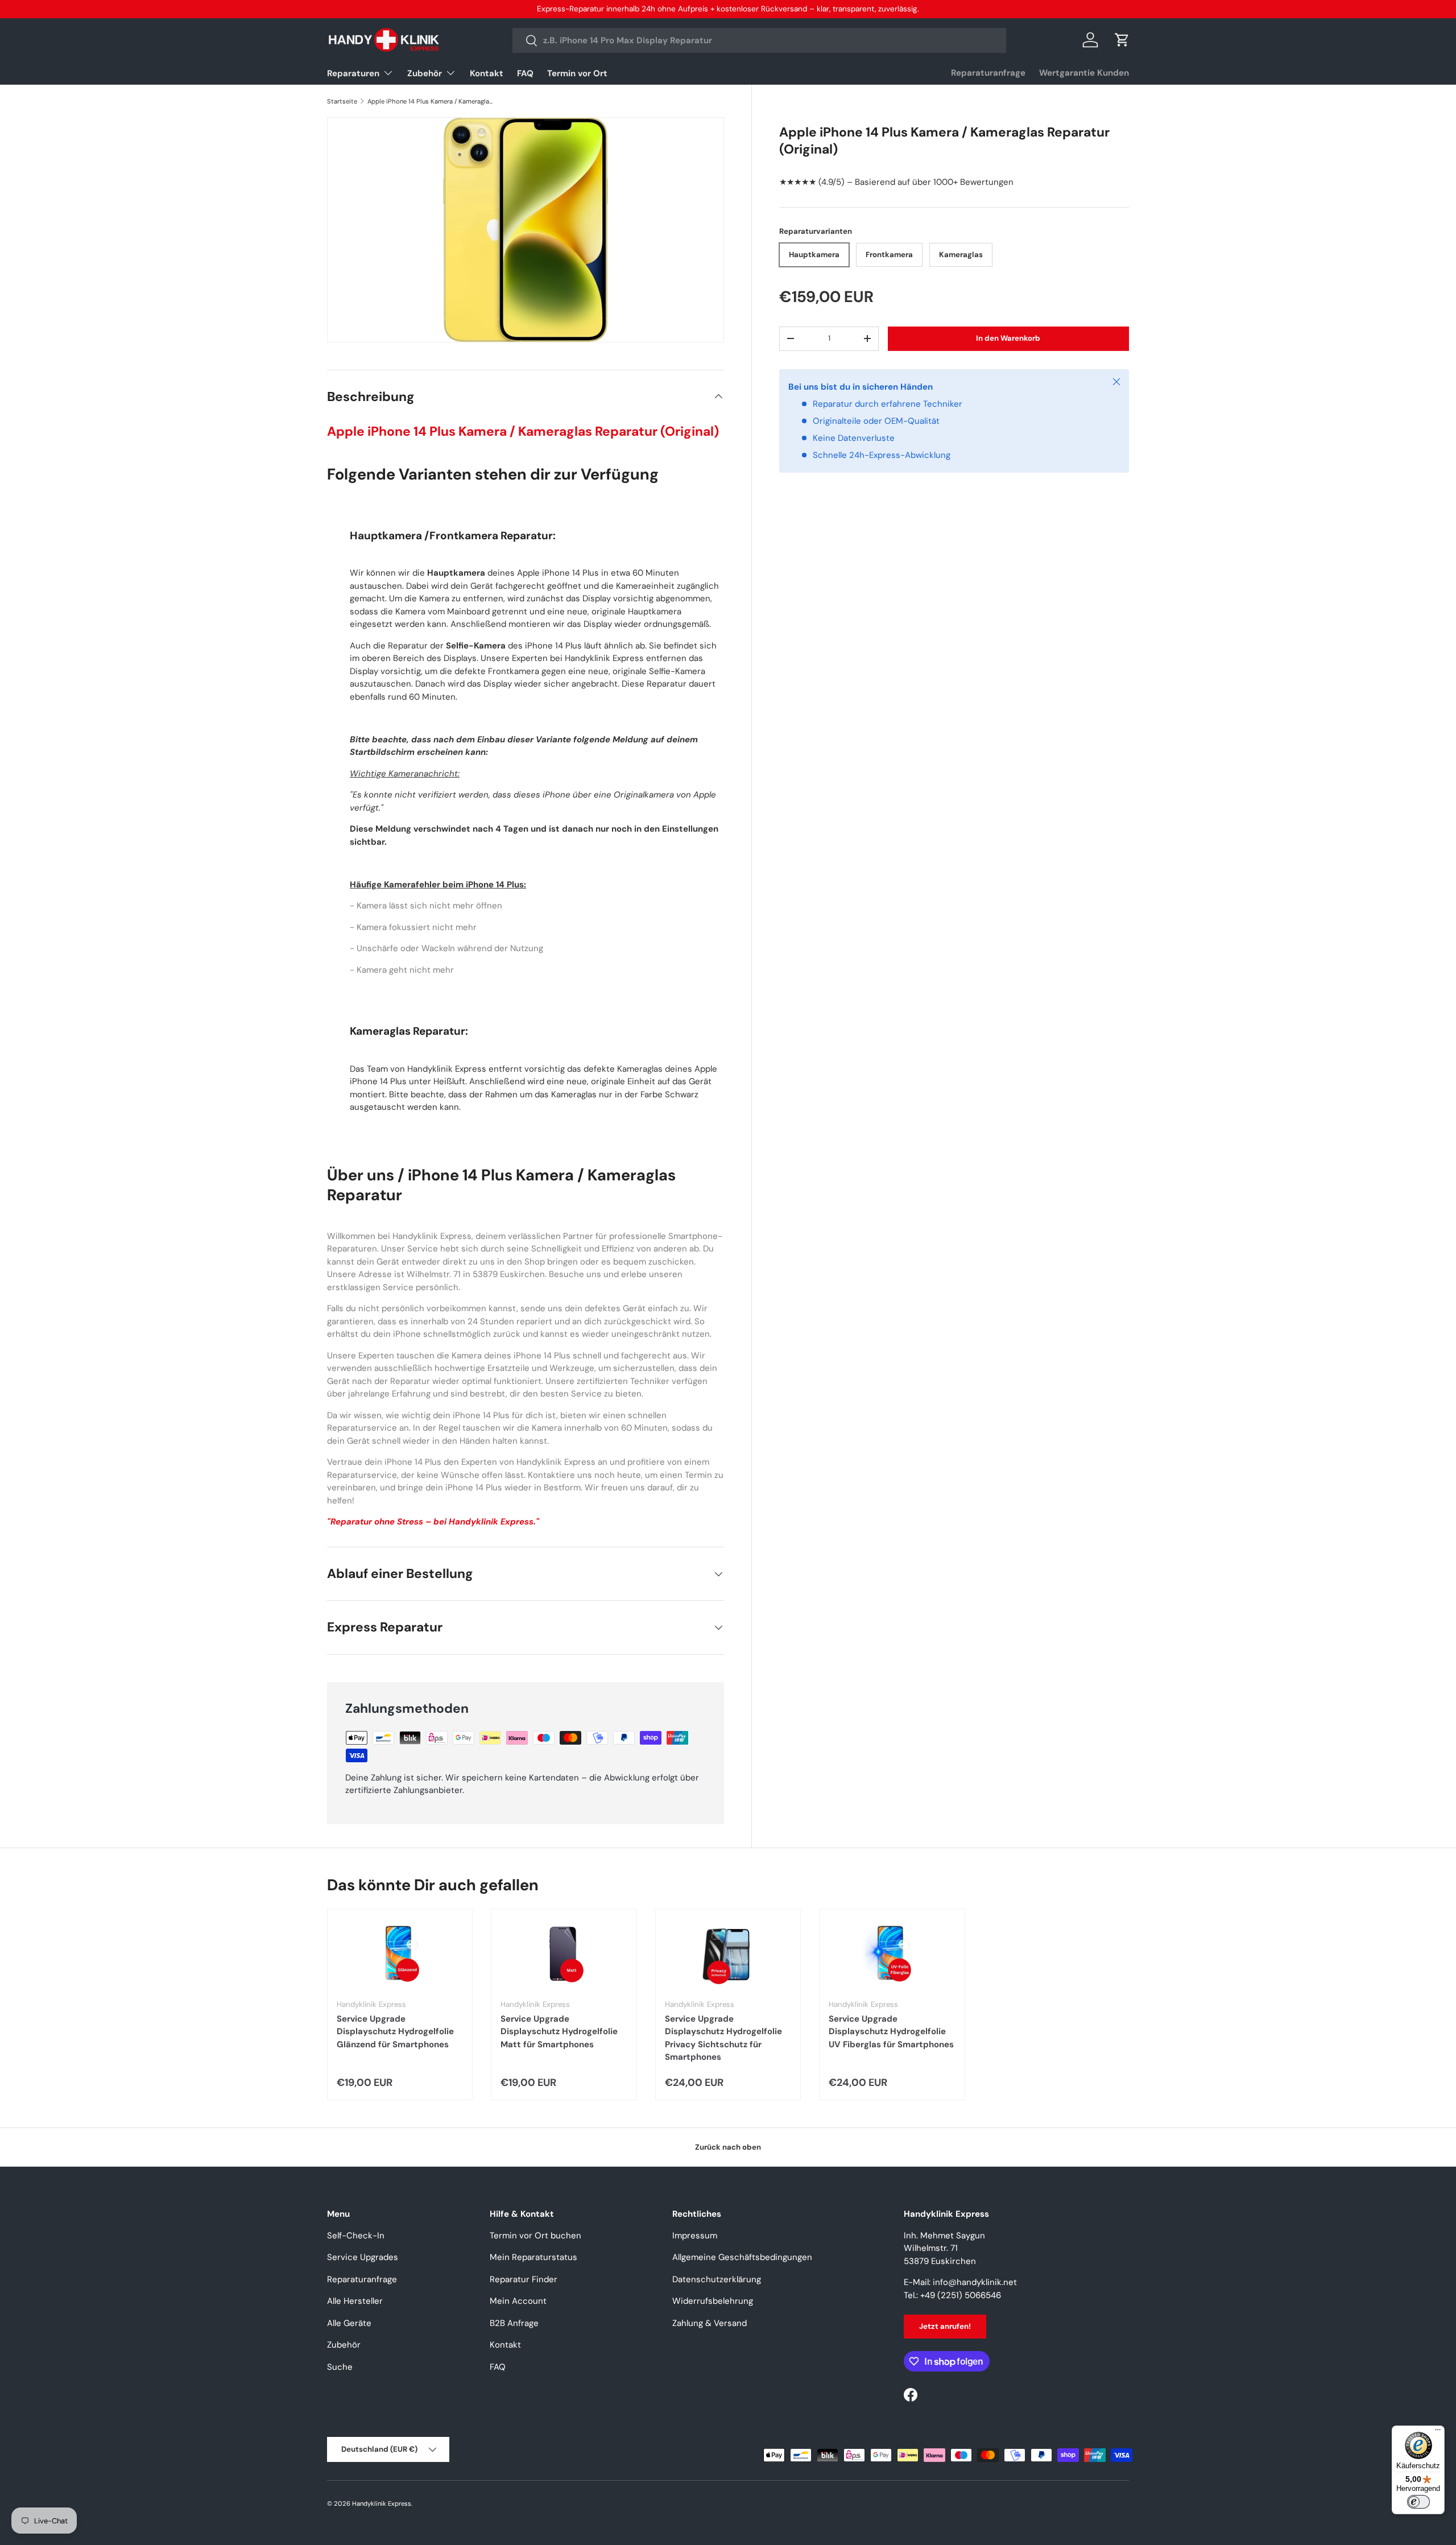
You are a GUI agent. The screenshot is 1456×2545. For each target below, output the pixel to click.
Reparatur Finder (524, 2279)
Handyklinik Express (382, 2503)
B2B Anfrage (514, 2323)
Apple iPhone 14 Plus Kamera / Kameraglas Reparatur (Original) (431, 101)
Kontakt (487, 73)
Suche (340, 2367)
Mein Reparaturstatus (533, 2257)
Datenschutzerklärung (717, 2279)
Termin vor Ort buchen (535, 2236)
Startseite (342, 101)
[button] (1122, 40)
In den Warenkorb (1008, 338)
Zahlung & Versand (710, 2323)
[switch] (1418, 2502)
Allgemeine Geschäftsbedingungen (742, 2257)
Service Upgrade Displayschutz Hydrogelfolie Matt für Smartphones (559, 2032)
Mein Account (518, 2301)
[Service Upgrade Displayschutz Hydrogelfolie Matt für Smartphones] (564, 1954)
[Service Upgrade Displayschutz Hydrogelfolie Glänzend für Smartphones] (400, 1954)
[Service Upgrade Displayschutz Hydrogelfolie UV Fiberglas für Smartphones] (892, 1954)
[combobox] (760, 40)
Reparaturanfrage (988, 73)
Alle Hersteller (355, 2301)
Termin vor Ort (577, 73)
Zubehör (425, 73)
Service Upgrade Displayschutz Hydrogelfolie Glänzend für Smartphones (395, 2032)
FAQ (525, 73)
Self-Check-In (356, 2236)
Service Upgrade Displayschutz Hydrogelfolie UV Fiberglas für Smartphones (891, 2032)
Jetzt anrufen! (945, 2326)
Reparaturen (353, 73)
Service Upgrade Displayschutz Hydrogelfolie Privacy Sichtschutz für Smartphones (723, 2038)
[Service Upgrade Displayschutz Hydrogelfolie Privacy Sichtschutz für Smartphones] (728, 1954)
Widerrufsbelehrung (713, 2301)
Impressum (695, 2236)
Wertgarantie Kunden (1084, 73)
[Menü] (1438, 2432)
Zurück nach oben (728, 2147)
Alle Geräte (349, 2323)
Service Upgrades (363, 2257)
